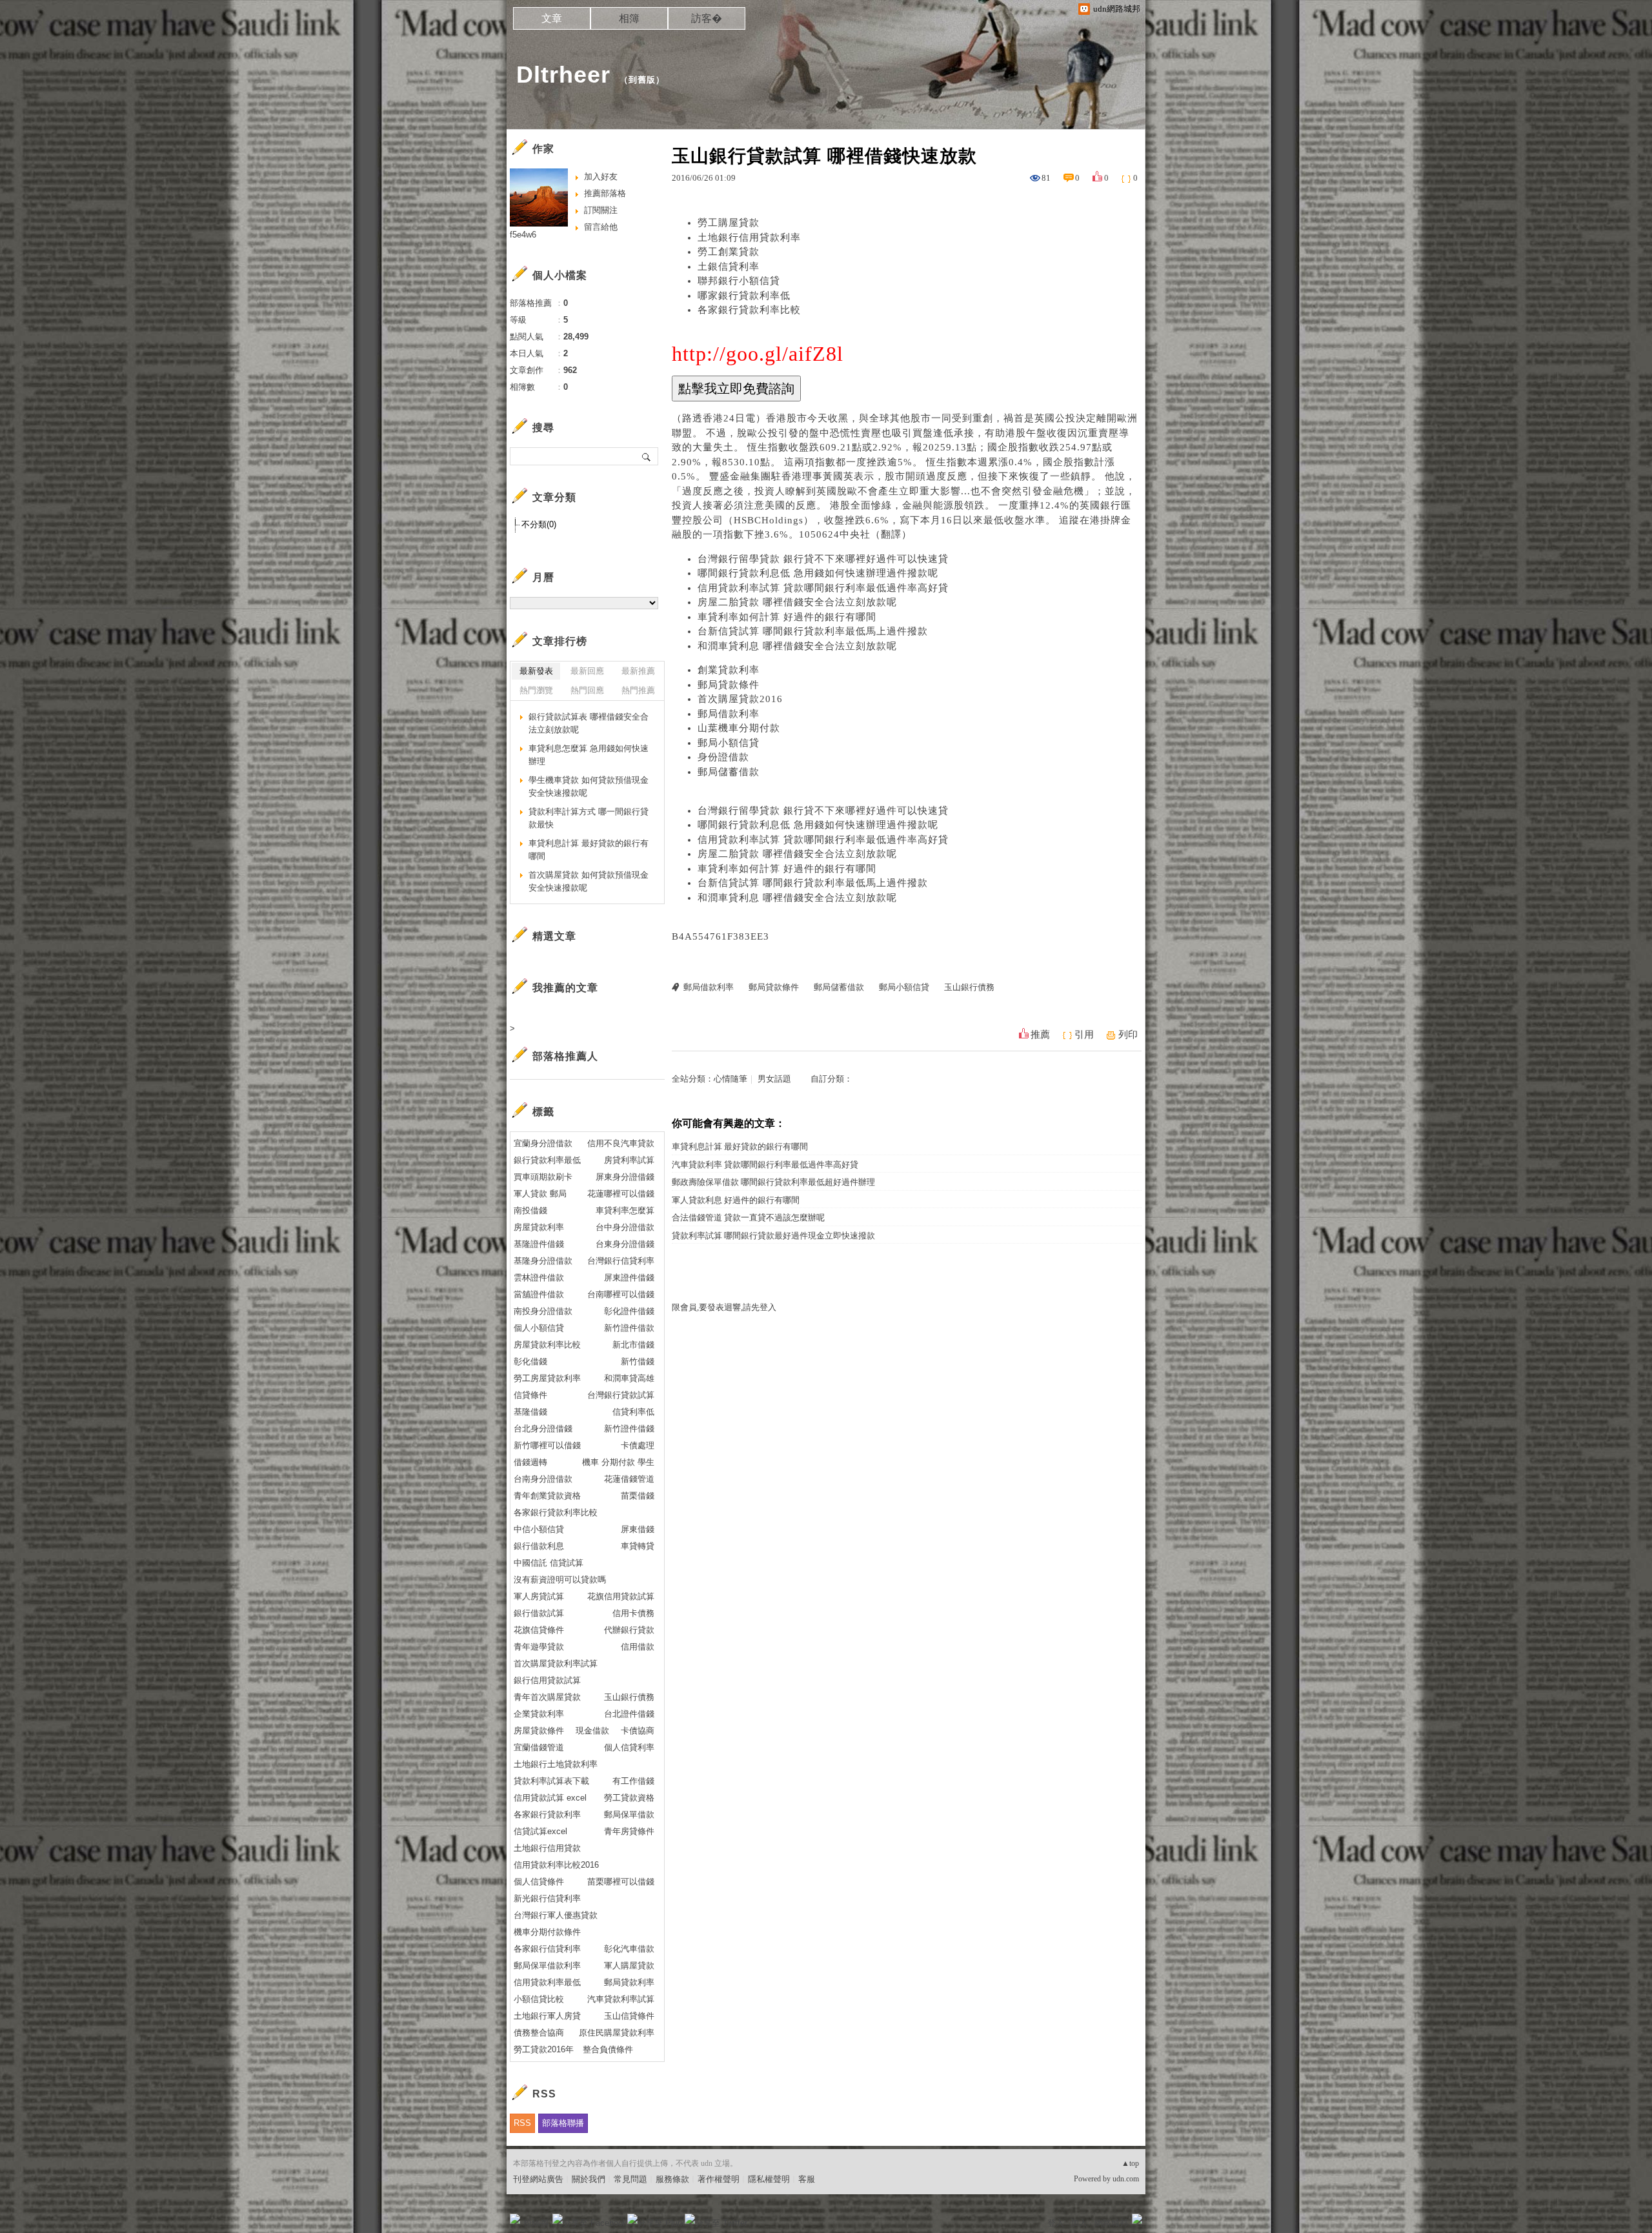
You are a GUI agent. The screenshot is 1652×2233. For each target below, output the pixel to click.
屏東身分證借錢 (625, 1177)
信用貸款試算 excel (550, 1798)
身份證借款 (723, 757)
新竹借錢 (638, 1361)
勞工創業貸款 (729, 252)
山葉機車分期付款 (739, 728)
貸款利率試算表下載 (551, 1781)
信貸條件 (530, 1395)
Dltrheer (563, 75)
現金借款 (592, 1731)
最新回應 (587, 671)
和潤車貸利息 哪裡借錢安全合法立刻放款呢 (797, 646)
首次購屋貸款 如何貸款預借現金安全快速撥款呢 (589, 881)
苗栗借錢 (638, 1496)
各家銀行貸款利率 (547, 1814)
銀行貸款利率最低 (547, 1160)
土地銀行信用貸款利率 (749, 237)
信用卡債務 (633, 1613)
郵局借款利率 (729, 714)
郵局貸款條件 (729, 685)
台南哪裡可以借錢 (621, 1294)
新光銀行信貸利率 (547, 1898)
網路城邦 (1111, 2223)
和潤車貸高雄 (629, 1378)
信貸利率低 (633, 1412)
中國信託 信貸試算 (549, 1563)
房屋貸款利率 (539, 1227)
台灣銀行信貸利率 (621, 1261)
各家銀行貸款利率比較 (749, 310)
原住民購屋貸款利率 (617, 2033)
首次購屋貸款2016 (740, 699)
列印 (1128, 1035)
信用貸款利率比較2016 (556, 1865)
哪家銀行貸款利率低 (744, 296)
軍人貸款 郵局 (540, 1194)
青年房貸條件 (629, 1831)
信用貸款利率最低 (547, 1982)
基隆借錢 (530, 1412)
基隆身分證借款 (543, 1261)
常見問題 (630, 2179)
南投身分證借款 (543, 1311)
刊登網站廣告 (538, 2179)
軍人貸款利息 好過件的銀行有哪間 (736, 1200)
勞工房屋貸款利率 (547, 1378)
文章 (552, 18)
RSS (522, 2123)
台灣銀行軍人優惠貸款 (556, 1915)
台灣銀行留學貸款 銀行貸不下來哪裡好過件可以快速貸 (823, 559)
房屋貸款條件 (539, 1731)
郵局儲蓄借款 (729, 772)
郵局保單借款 (629, 1814)
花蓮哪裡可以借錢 (621, 1194)
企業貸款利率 (539, 1714)
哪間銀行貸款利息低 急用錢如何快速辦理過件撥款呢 (818, 573)
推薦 (1040, 1035)
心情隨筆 (730, 1079)
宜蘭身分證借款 (543, 1143)
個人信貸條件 (539, 1882)
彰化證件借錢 (629, 1311)
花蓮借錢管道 (629, 1479)
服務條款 (672, 2179)
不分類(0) (539, 524)
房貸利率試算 (629, 1160)
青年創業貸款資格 (547, 1496)
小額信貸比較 (539, 1999)
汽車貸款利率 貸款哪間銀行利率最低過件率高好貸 (765, 1165)
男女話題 (774, 1079)
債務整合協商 (539, 2033)
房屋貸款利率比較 (547, 1345)
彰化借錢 (530, 1361)
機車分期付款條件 (547, 1932)
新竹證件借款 (629, 1328)
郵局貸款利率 (629, 1982)
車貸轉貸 (638, 1546)
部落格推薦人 (565, 1056)
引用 (1084, 1035)
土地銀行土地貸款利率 (556, 1764)
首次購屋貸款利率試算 (556, 1663)
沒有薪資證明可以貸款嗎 (560, 1580)
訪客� (707, 18)
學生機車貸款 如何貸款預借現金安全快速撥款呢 (589, 786)
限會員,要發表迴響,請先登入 (724, 1307)
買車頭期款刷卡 (543, 1177)
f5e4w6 (523, 235)
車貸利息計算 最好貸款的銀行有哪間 (740, 1147)
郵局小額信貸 (729, 743)
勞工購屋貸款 (729, 223)
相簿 (629, 18)
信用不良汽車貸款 (621, 1143)
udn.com (1126, 2179)
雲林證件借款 (539, 1278)
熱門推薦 (638, 690)
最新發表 (536, 671)
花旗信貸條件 (539, 1630)
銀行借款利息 (539, 1546)
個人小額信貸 (539, 1328)
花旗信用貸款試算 (621, 1596)
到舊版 (642, 80)
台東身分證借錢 (625, 1244)
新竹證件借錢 (629, 1429)
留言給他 (601, 227)
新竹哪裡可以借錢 (547, 1445)
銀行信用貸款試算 (547, 1680)
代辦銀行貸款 (629, 1630)
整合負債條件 (608, 2049)
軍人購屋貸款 (629, 1965)
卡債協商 (638, 1731)
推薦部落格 (605, 193)
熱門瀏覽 (536, 690)
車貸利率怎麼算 (625, 1210)
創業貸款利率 (729, 670)
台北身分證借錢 (543, 1429)
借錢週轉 (530, 1462)
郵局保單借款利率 (547, 1965)
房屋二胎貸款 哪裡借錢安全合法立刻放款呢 (797, 602)
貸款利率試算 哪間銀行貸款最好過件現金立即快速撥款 (773, 1236)
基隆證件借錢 (539, 1244)
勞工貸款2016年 (544, 2049)
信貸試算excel (540, 1831)
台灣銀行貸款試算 (621, 1395)
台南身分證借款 (543, 1479)
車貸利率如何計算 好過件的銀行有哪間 (787, 617)
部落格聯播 (563, 2123)
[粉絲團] (515, 2219)
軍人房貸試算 (539, 1596)
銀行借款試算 (539, 1613)
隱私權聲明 (769, 2179)
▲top (1130, 2163)
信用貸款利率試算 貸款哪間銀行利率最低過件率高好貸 (823, 588)
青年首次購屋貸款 (547, 1697)
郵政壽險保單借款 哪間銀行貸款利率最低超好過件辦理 (773, 1182)
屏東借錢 (638, 1529)
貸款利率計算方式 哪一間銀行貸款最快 (589, 818)
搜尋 (647, 456)
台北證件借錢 (629, 1714)
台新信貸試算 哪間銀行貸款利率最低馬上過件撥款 (813, 631)
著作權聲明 (719, 2179)
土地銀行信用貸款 (547, 1848)
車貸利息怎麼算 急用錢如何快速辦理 (589, 755)
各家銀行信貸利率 (547, 1949)
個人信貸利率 (629, 1747)
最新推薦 (638, 671)
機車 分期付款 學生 (618, 1462)
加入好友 (601, 177)
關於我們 (589, 2179)
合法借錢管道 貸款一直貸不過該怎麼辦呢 (748, 1218)
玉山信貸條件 (629, 2016)
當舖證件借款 (539, 1294)
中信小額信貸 (539, 1529)
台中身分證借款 (625, 1227)
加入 (1079, 2223)
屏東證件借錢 (629, 1278)
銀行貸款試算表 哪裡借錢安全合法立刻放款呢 (589, 723)
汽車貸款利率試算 (621, 1999)
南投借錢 (530, 1210)
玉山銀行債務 (969, 987)
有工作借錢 (633, 1781)
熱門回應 (587, 690)
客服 (807, 2179)
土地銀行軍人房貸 (547, 2016)
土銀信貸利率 (729, 267)
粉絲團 (536, 2223)
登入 (1056, 2223)
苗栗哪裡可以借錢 (621, 1882)
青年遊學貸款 (539, 1647)
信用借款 (638, 1647)
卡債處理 (638, 1445)
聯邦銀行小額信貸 (739, 281)
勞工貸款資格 (629, 1798)
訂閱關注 (601, 210)
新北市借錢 (633, 1345)
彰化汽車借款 (629, 1949)
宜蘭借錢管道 (539, 1747)
